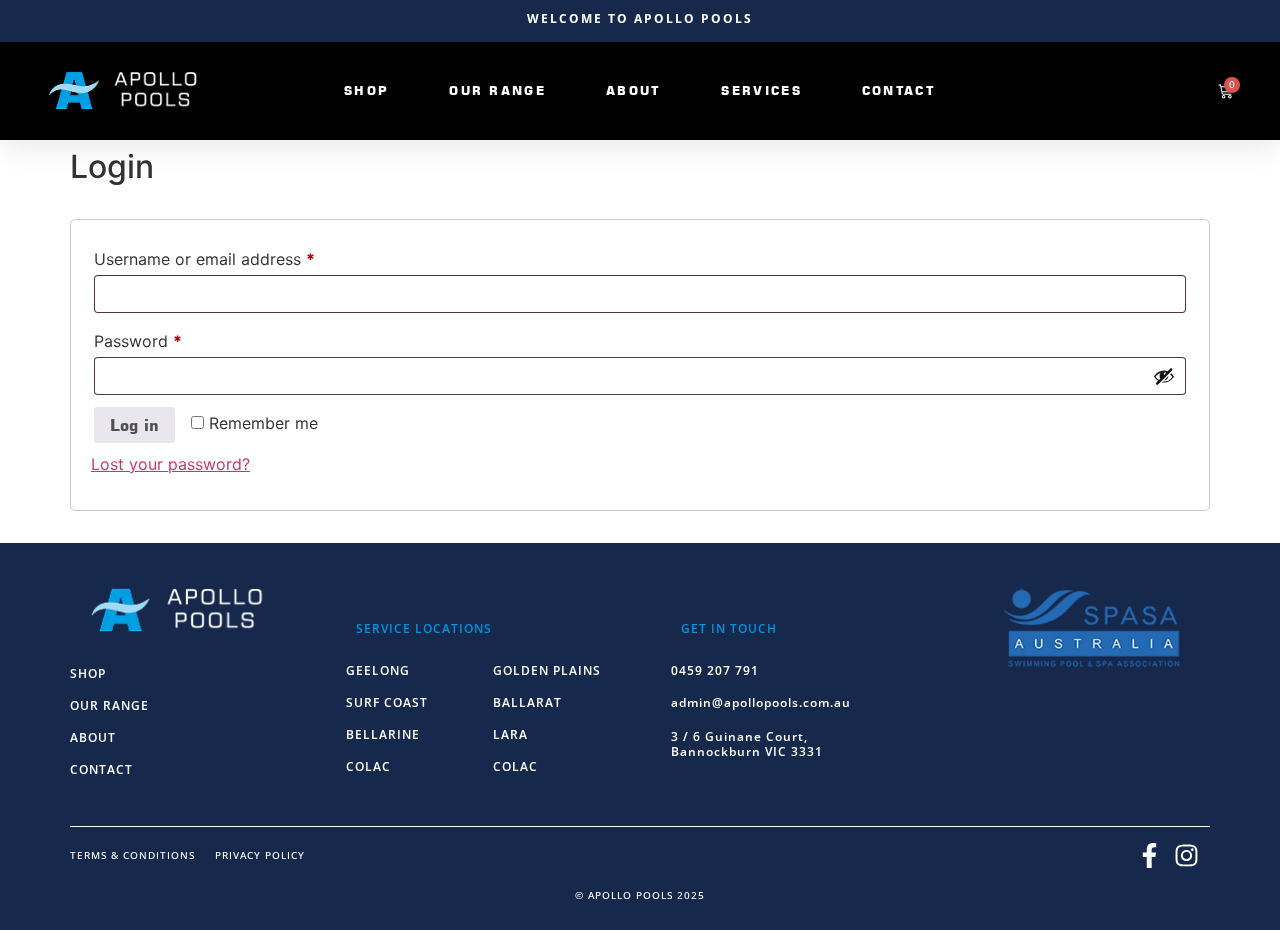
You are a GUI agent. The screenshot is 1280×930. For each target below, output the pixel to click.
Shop (366, 90)
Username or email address (237, 256)
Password (171, 338)
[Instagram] (1186, 855)
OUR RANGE (109, 705)
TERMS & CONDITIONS (132, 855)
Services (761, 90)
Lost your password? (170, 464)
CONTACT (101, 769)
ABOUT (93, 737)
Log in (134, 425)
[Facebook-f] (1149, 855)
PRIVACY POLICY (260, 855)
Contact (899, 90)
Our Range (497, 90)
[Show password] (1164, 376)
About (634, 90)
